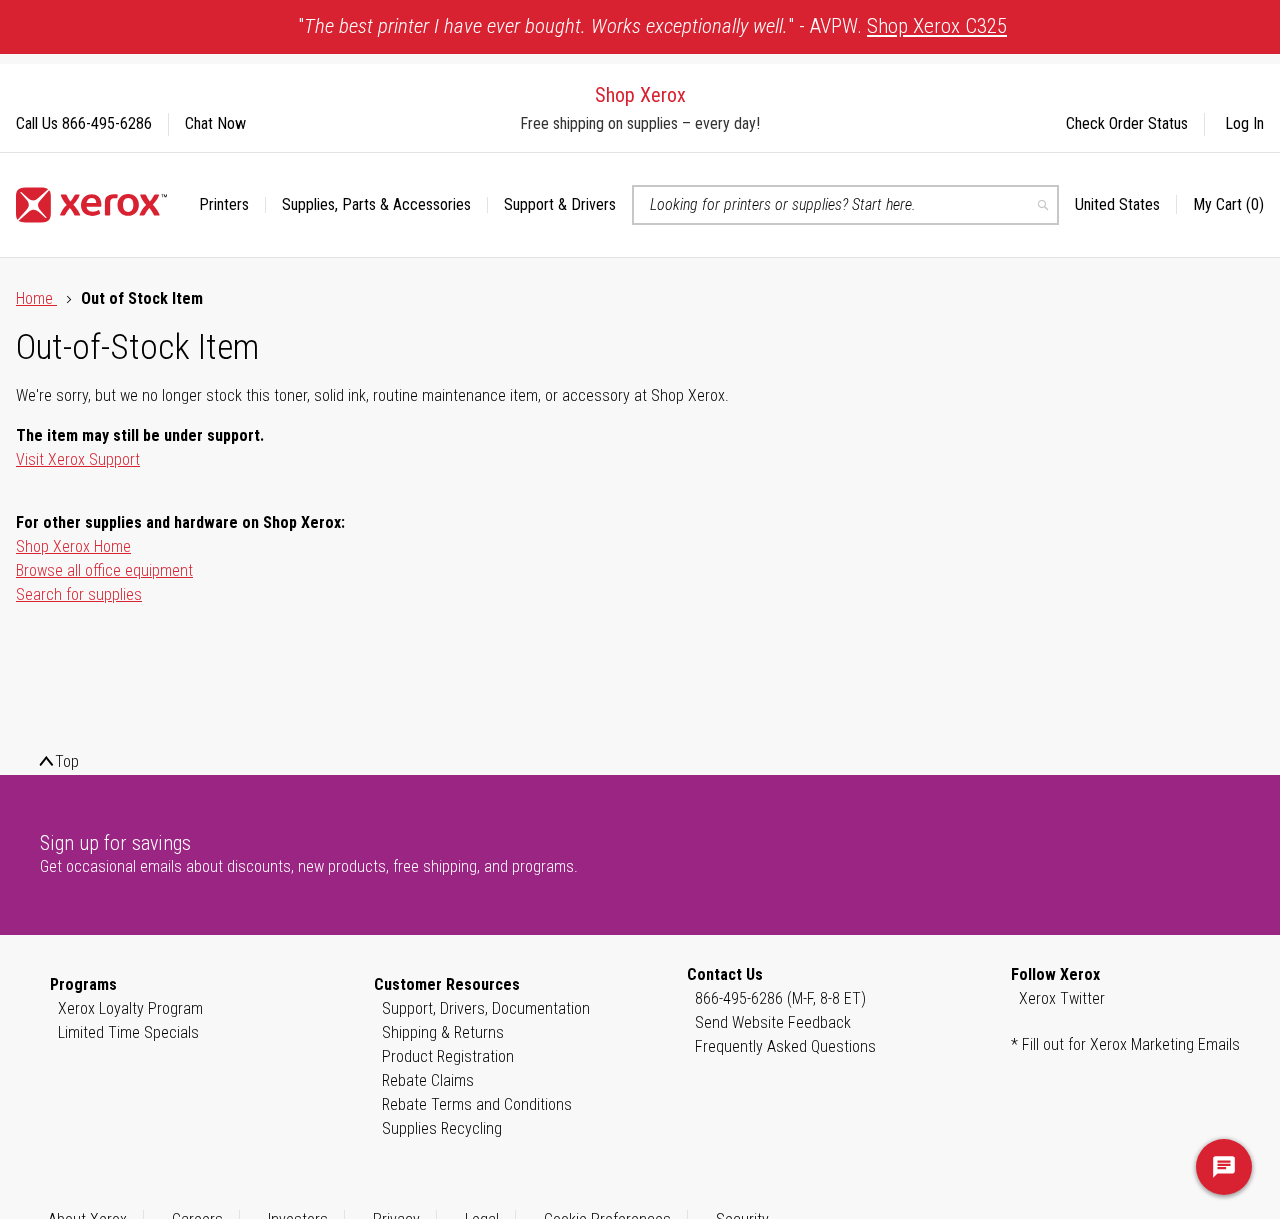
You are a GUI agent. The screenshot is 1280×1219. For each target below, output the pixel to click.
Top (67, 761)
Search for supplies (79, 594)
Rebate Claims (428, 1080)
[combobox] (845, 205)
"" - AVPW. (652, 26)
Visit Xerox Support (78, 459)
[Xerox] (91, 205)
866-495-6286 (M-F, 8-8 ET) (780, 998)
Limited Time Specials (128, 1032)
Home (36, 298)
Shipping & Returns (443, 1032)
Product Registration (448, 1056)
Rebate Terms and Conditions (477, 1104)
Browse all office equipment (104, 570)
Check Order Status (1127, 123)
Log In (1244, 123)
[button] (1126, 205)
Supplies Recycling (442, 1128)
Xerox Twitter (1062, 998)
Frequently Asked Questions (785, 1046)
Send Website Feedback (773, 1022)
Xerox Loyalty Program (130, 1008)
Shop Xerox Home (73, 546)
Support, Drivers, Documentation (486, 1008)
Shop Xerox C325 (937, 26)
